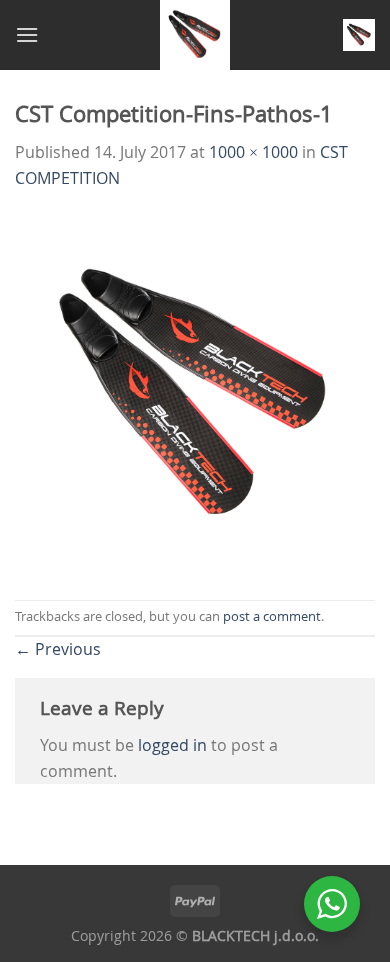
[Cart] (359, 35)
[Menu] (27, 34)
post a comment (272, 616)
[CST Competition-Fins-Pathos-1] (195, 394)
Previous (58, 649)
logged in (172, 745)
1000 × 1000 (253, 152)
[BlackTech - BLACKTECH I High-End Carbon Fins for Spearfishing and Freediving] (195, 35)
